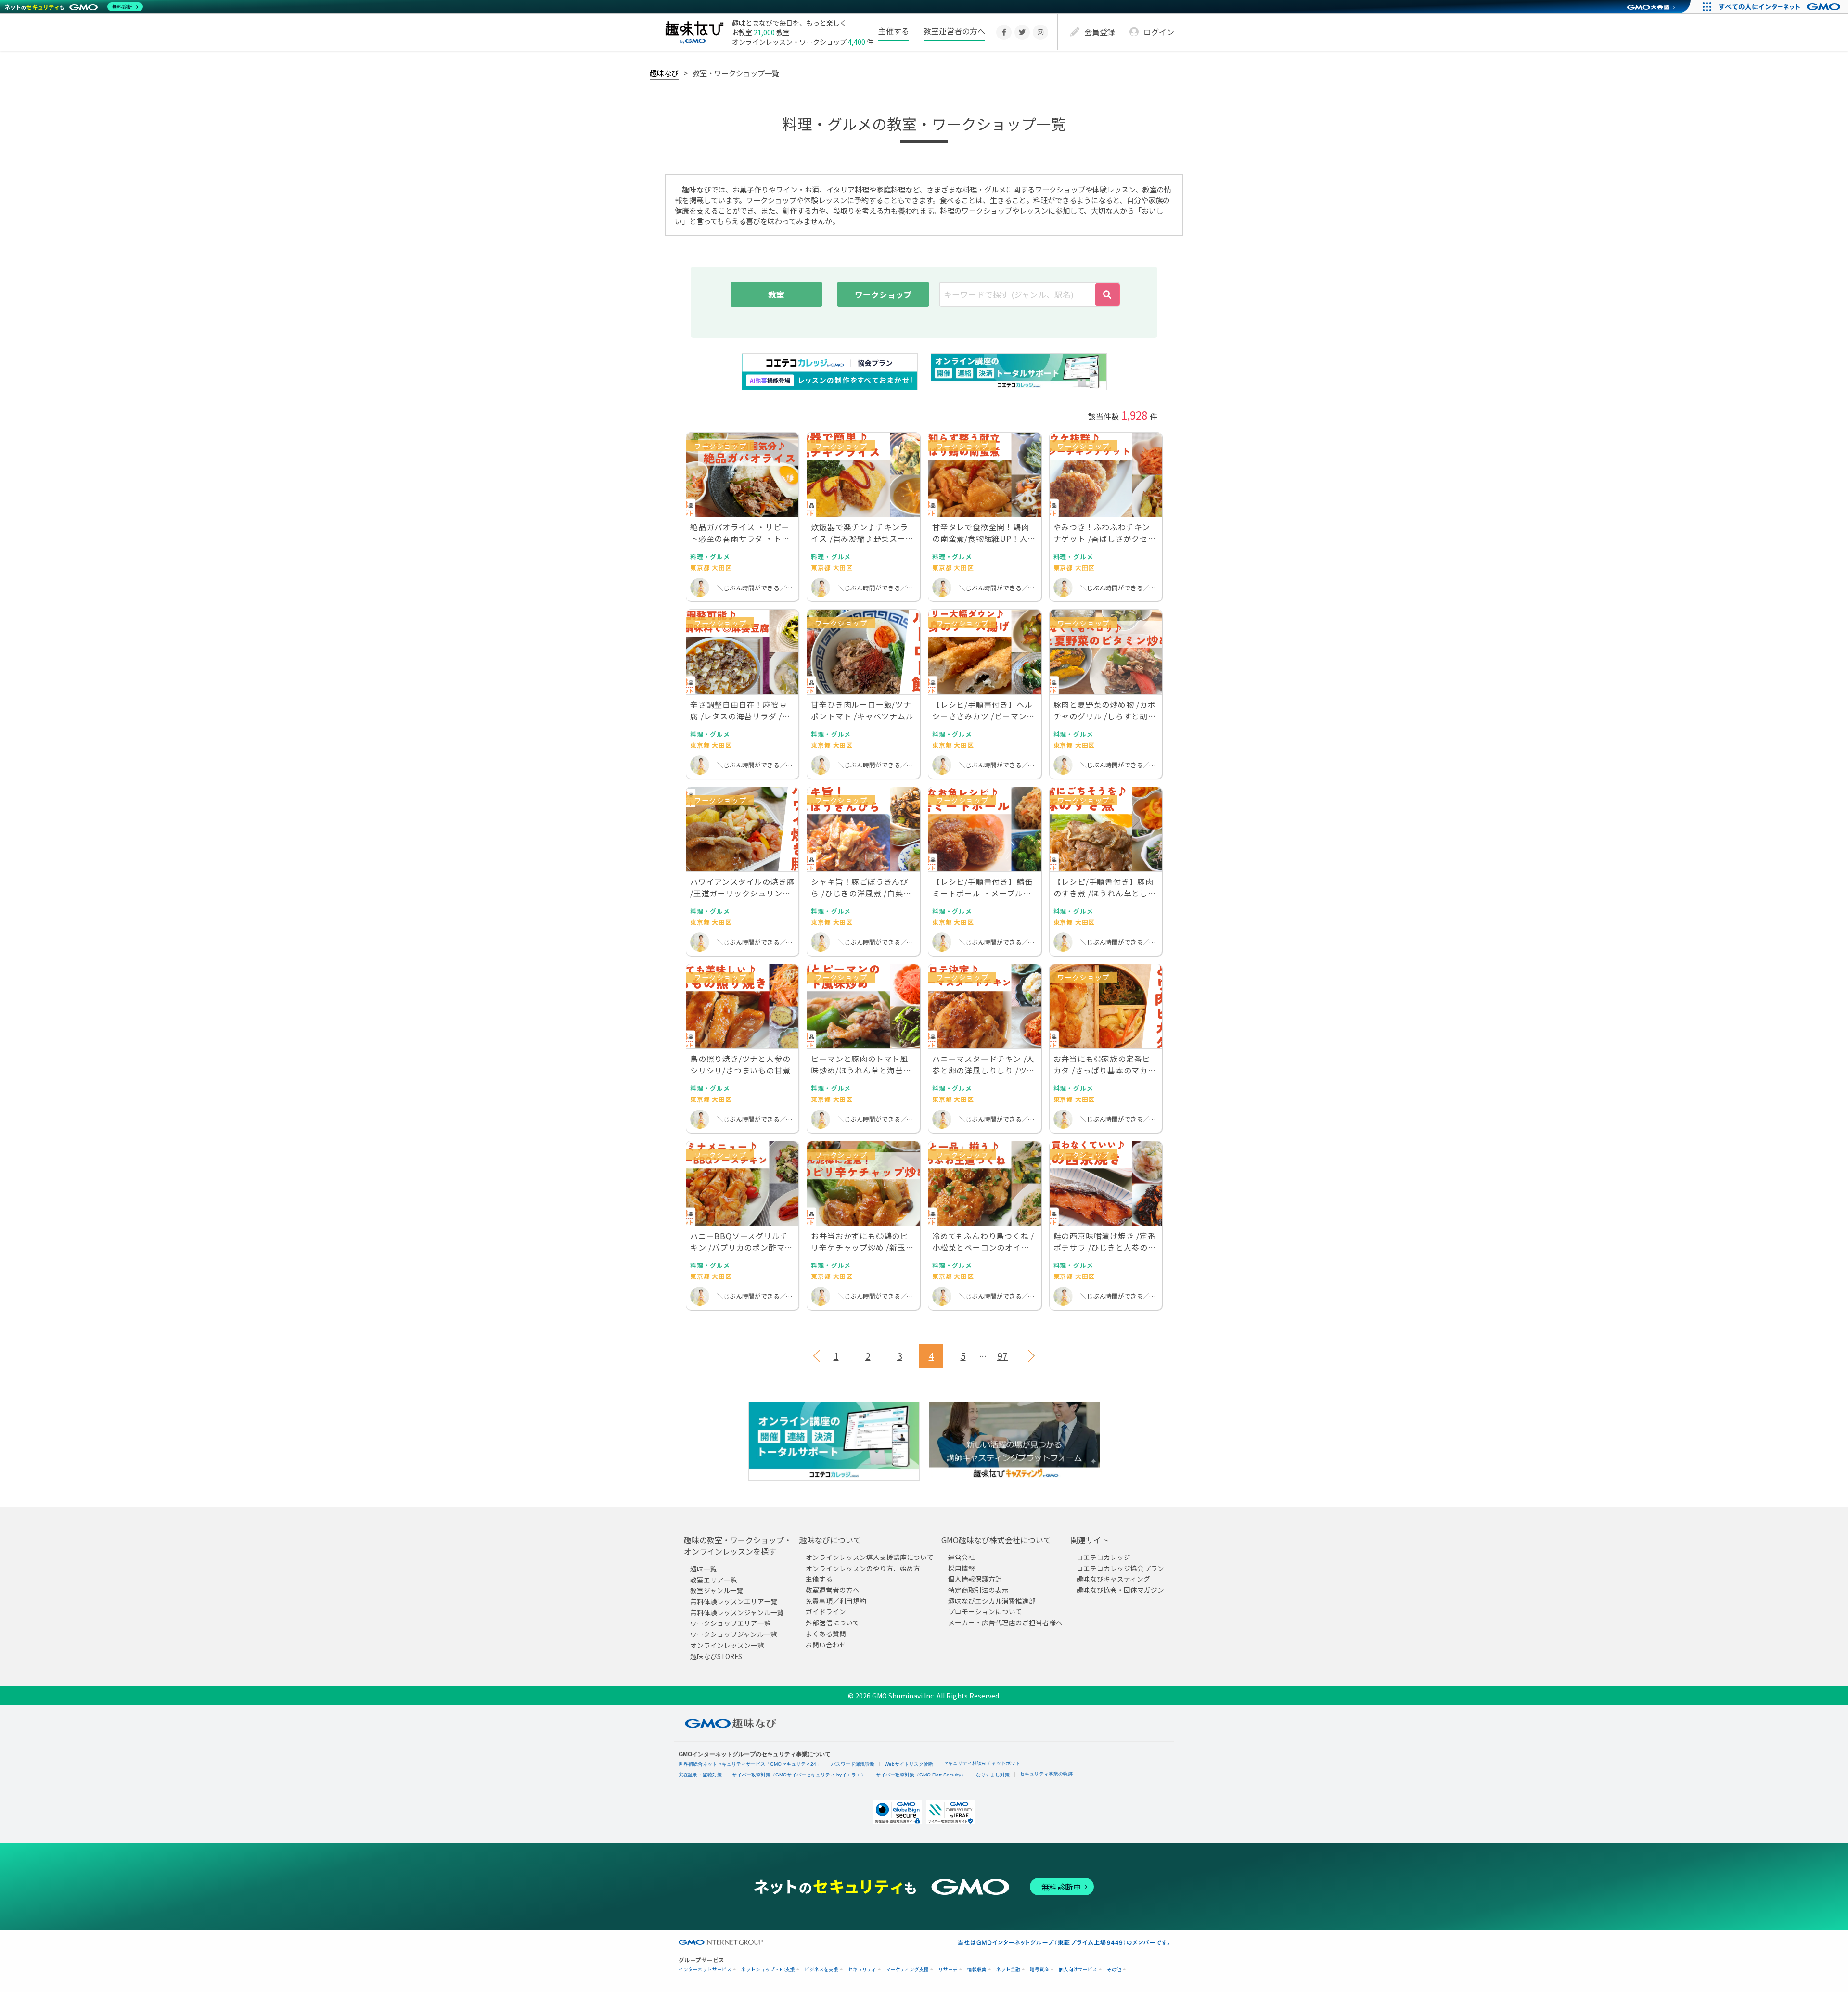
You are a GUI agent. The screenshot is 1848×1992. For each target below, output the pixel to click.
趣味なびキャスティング (1113, 1579)
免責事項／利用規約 (836, 1601)
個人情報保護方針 (975, 1579)
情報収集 (977, 1970)
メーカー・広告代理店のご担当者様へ (1005, 1622)
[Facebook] (1004, 32)
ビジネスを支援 (821, 1970)
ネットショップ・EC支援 (768, 1970)
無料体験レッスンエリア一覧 (734, 1601)
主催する (894, 31)
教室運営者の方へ (954, 31)
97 (1002, 1356)
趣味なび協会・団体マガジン (1120, 1590)
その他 (1114, 1970)
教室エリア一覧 (714, 1580)
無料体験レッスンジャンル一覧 (737, 1612)
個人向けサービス (1078, 1970)
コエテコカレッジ (1104, 1557)
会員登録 (1100, 32)
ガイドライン (826, 1611)
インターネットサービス (705, 1970)
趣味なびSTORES (716, 1656)
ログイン (1159, 32)
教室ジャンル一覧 (717, 1590)
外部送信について (833, 1622)
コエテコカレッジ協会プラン (1120, 1568)
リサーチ (948, 1970)
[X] (1022, 32)
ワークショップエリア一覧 (731, 1623)
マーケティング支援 (907, 1970)
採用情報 (962, 1568)
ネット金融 (1008, 1970)
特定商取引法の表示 (978, 1590)
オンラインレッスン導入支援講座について (870, 1557)
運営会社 (962, 1557)
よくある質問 (826, 1634)
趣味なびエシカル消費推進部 (992, 1601)
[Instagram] (1040, 32)
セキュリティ (862, 1970)
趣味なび (664, 73)
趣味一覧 (704, 1569)
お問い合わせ (826, 1644)
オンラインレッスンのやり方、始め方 (863, 1568)
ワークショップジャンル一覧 (734, 1634)
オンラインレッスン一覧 (727, 1645)
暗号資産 (1039, 1970)
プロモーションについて (985, 1611)
